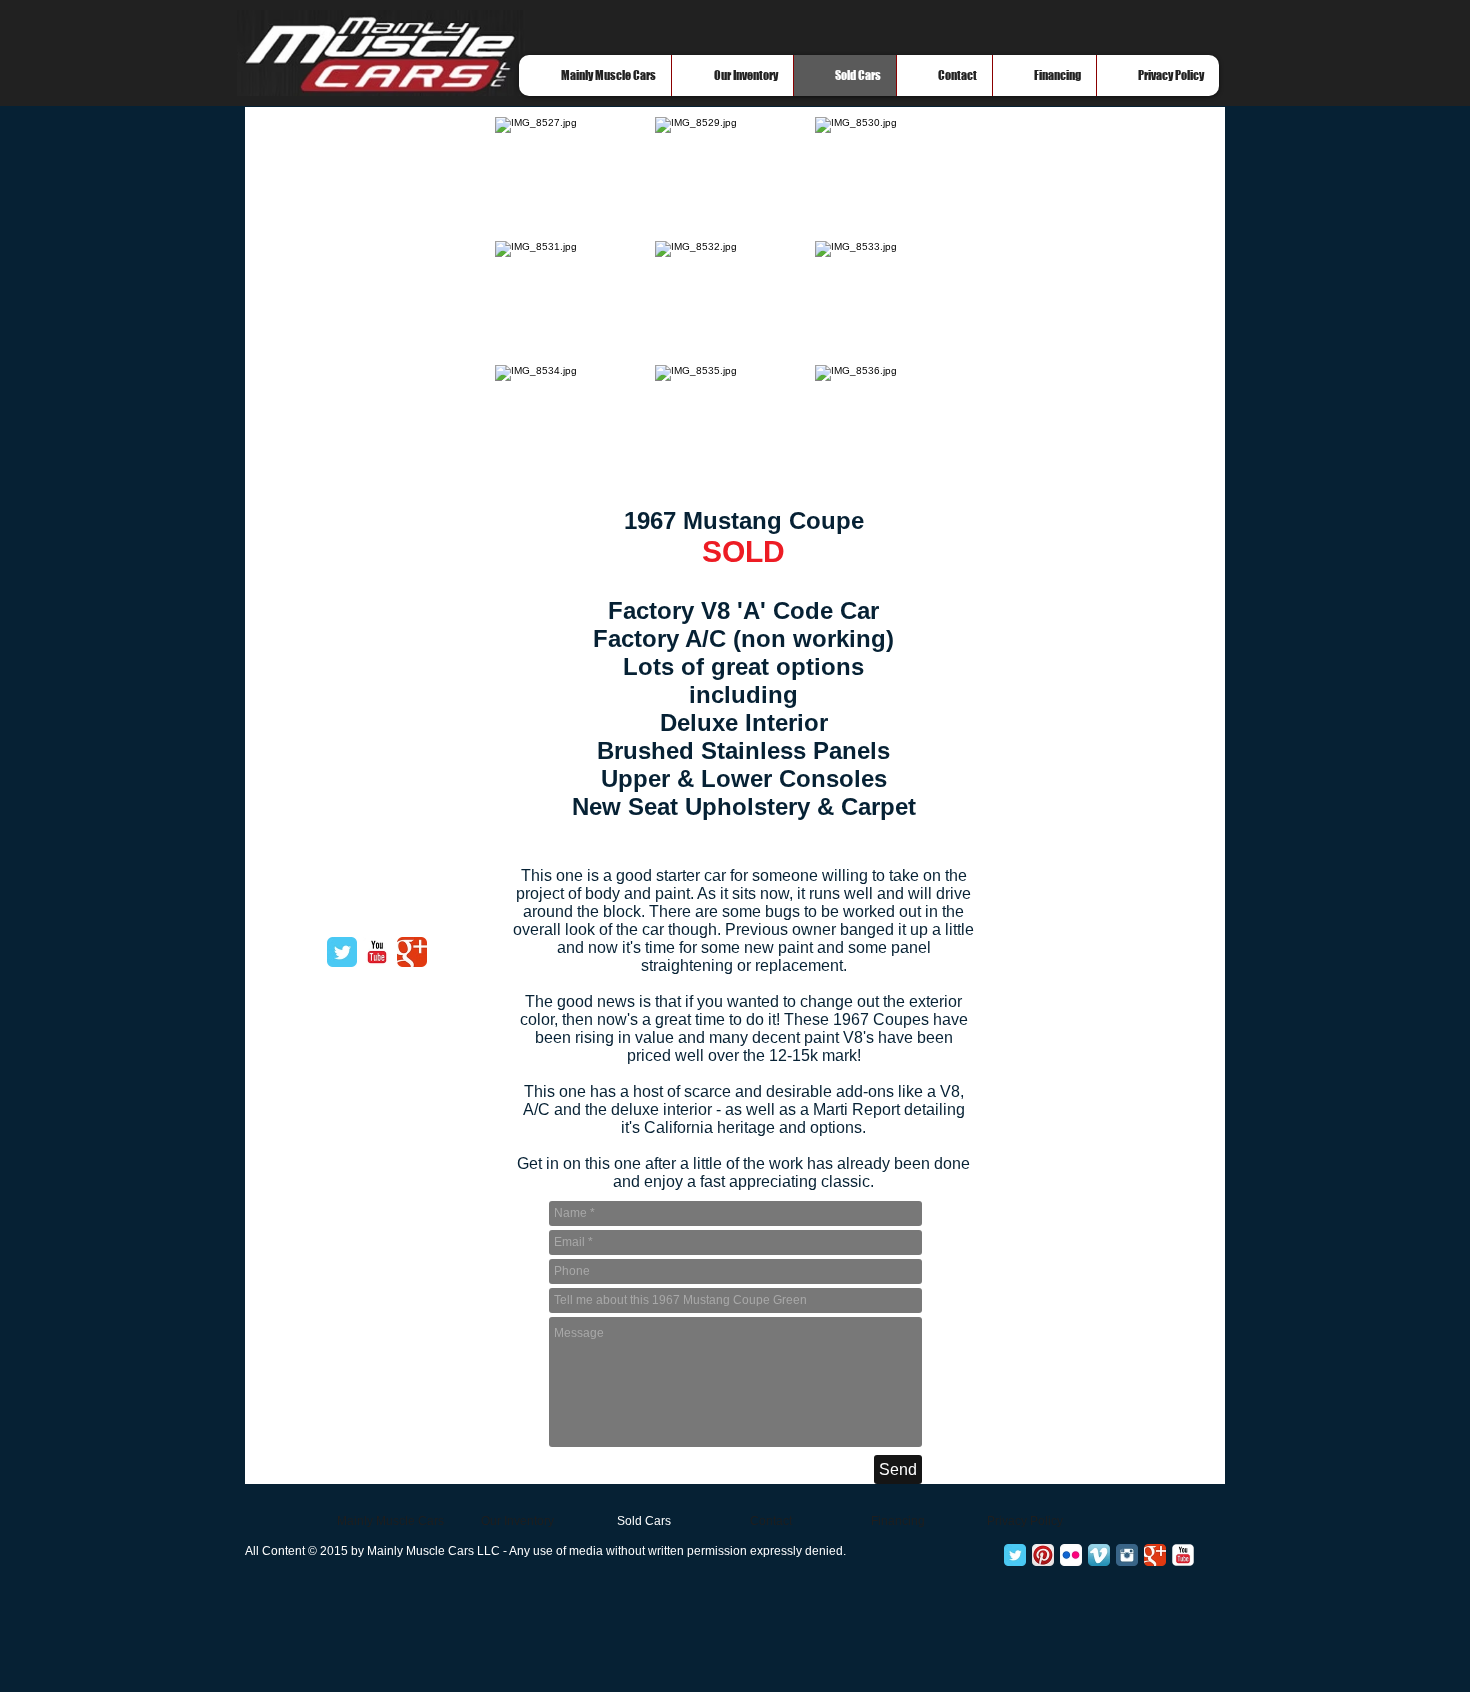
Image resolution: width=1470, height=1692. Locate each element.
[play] (932, 471)
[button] (575, 179)
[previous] (531, 313)
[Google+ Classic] (1155, 1555)
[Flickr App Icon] (1071, 1555)
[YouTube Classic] (377, 952)
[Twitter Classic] (342, 952)
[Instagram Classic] (1127, 1555)
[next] (938, 313)
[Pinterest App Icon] (1043, 1555)
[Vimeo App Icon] (1099, 1555)
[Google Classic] (412, 952)
